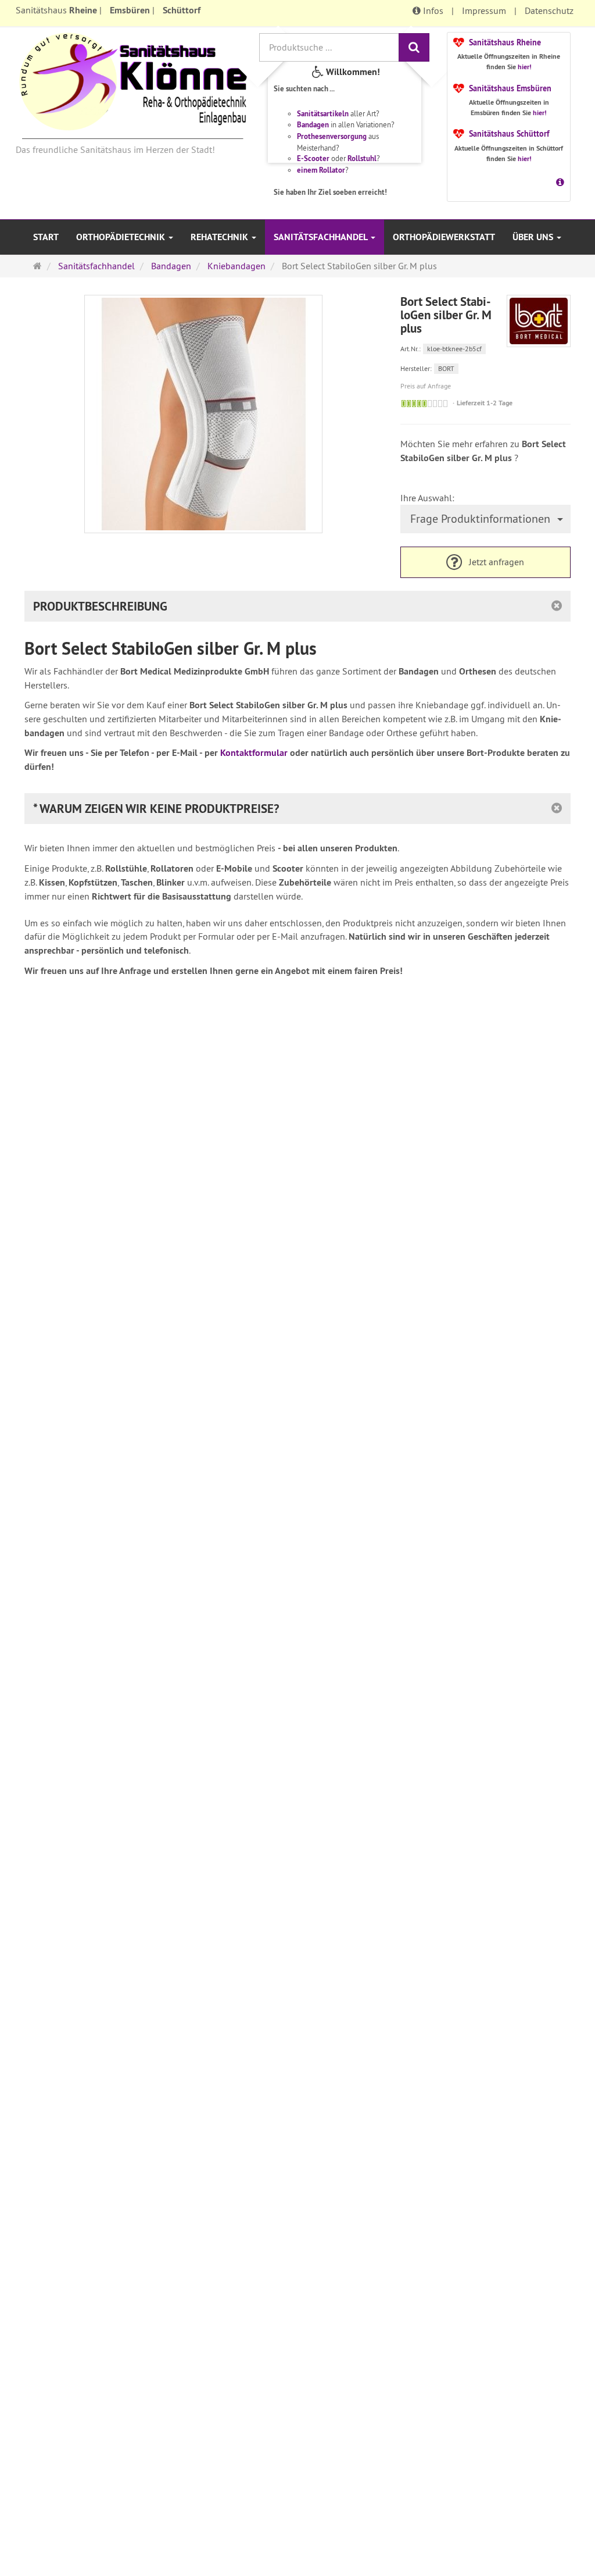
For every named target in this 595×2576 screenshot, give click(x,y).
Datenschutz (549, 10)
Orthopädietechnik (122, 237)
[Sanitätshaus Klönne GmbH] (133, 85)
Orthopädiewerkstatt (444, 237)
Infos (432, 10)
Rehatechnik (221, 237)
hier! (525, 67)
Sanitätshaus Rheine (505, 42)
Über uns (534, 237)
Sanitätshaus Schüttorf (509, 134)
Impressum (484, 10)
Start (46, 237)
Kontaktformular (254, 753)
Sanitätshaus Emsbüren (510, 88)
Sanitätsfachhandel (322, 237)
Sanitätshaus (56, 10)
